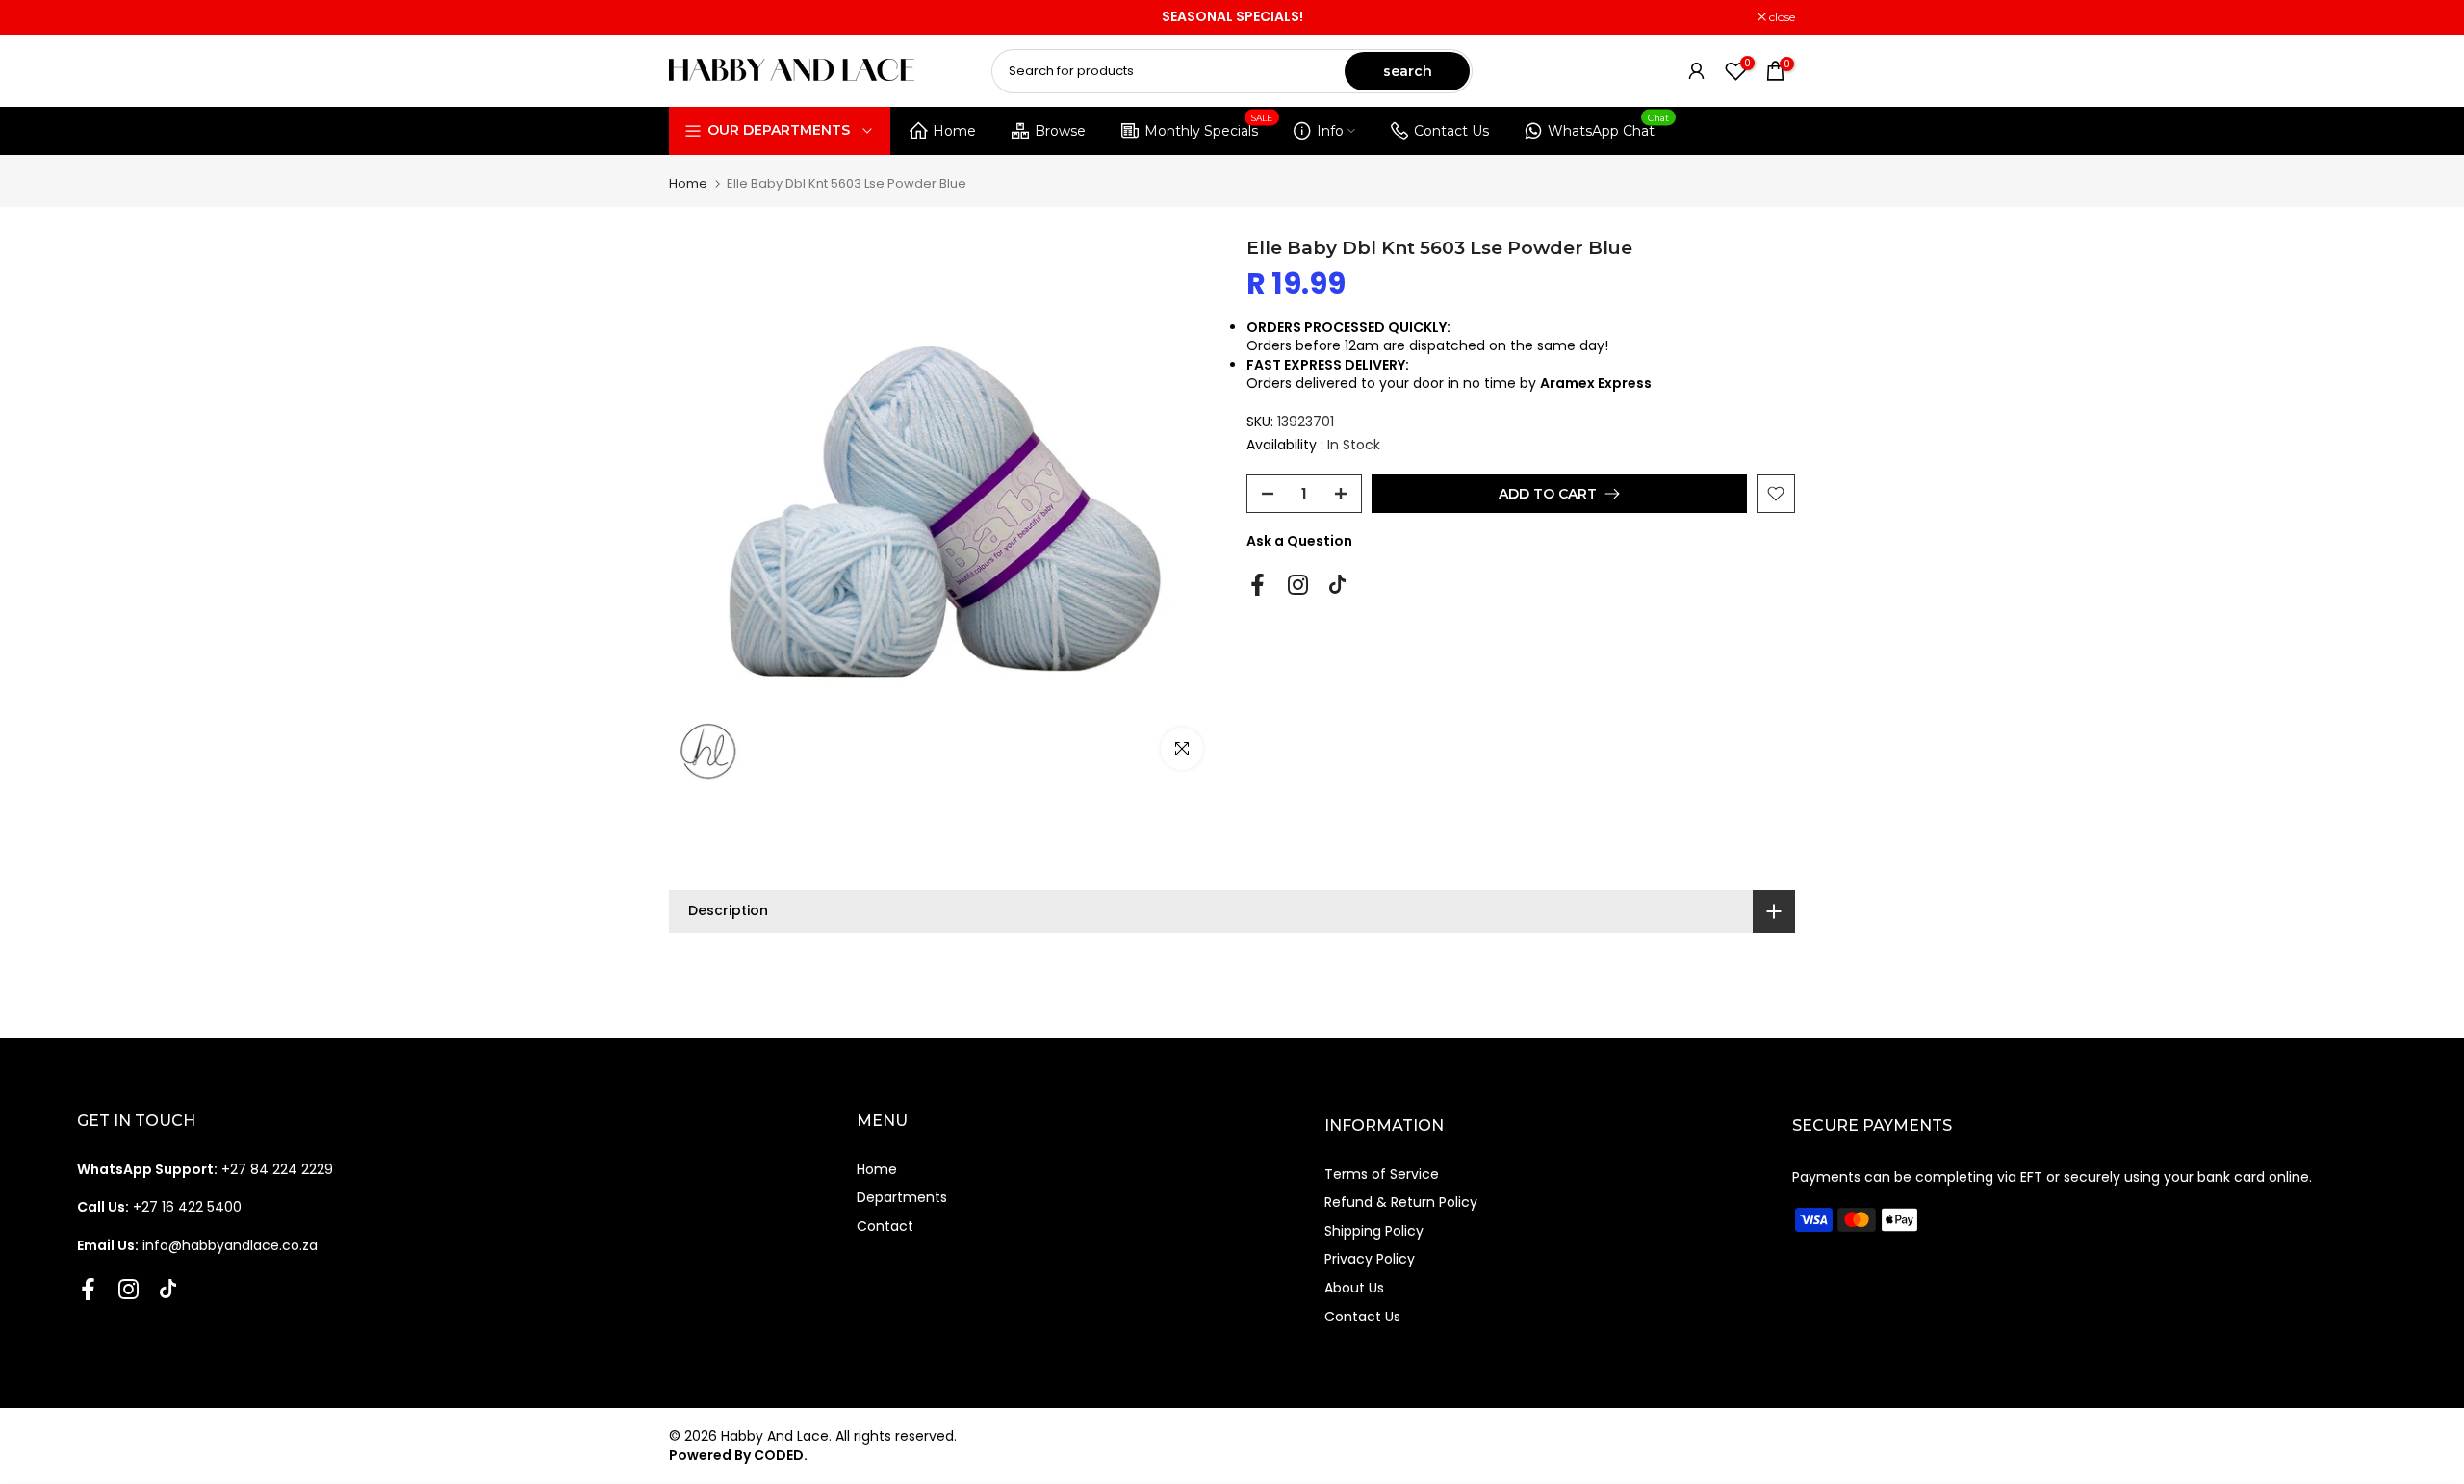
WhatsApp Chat (1609, 128)
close (692, 17)
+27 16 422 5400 (159, 1207)
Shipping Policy (1374, 1231)
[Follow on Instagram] (1298, 585)
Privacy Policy (1370, 1259)
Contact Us (1451, 131)
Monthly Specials (1209, 128)
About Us (1354, 1288)
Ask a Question (1299, 541)
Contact (885, 1226)
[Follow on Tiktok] (1337, 585)
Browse (1060, 131)
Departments (902, 1197)
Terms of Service (1382, 1174)
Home (954, 131)
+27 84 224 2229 (205, 1169)
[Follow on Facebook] (1258, 585)
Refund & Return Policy (1401, 1202)
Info (1330, 131)
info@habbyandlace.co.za (197, 1245)
